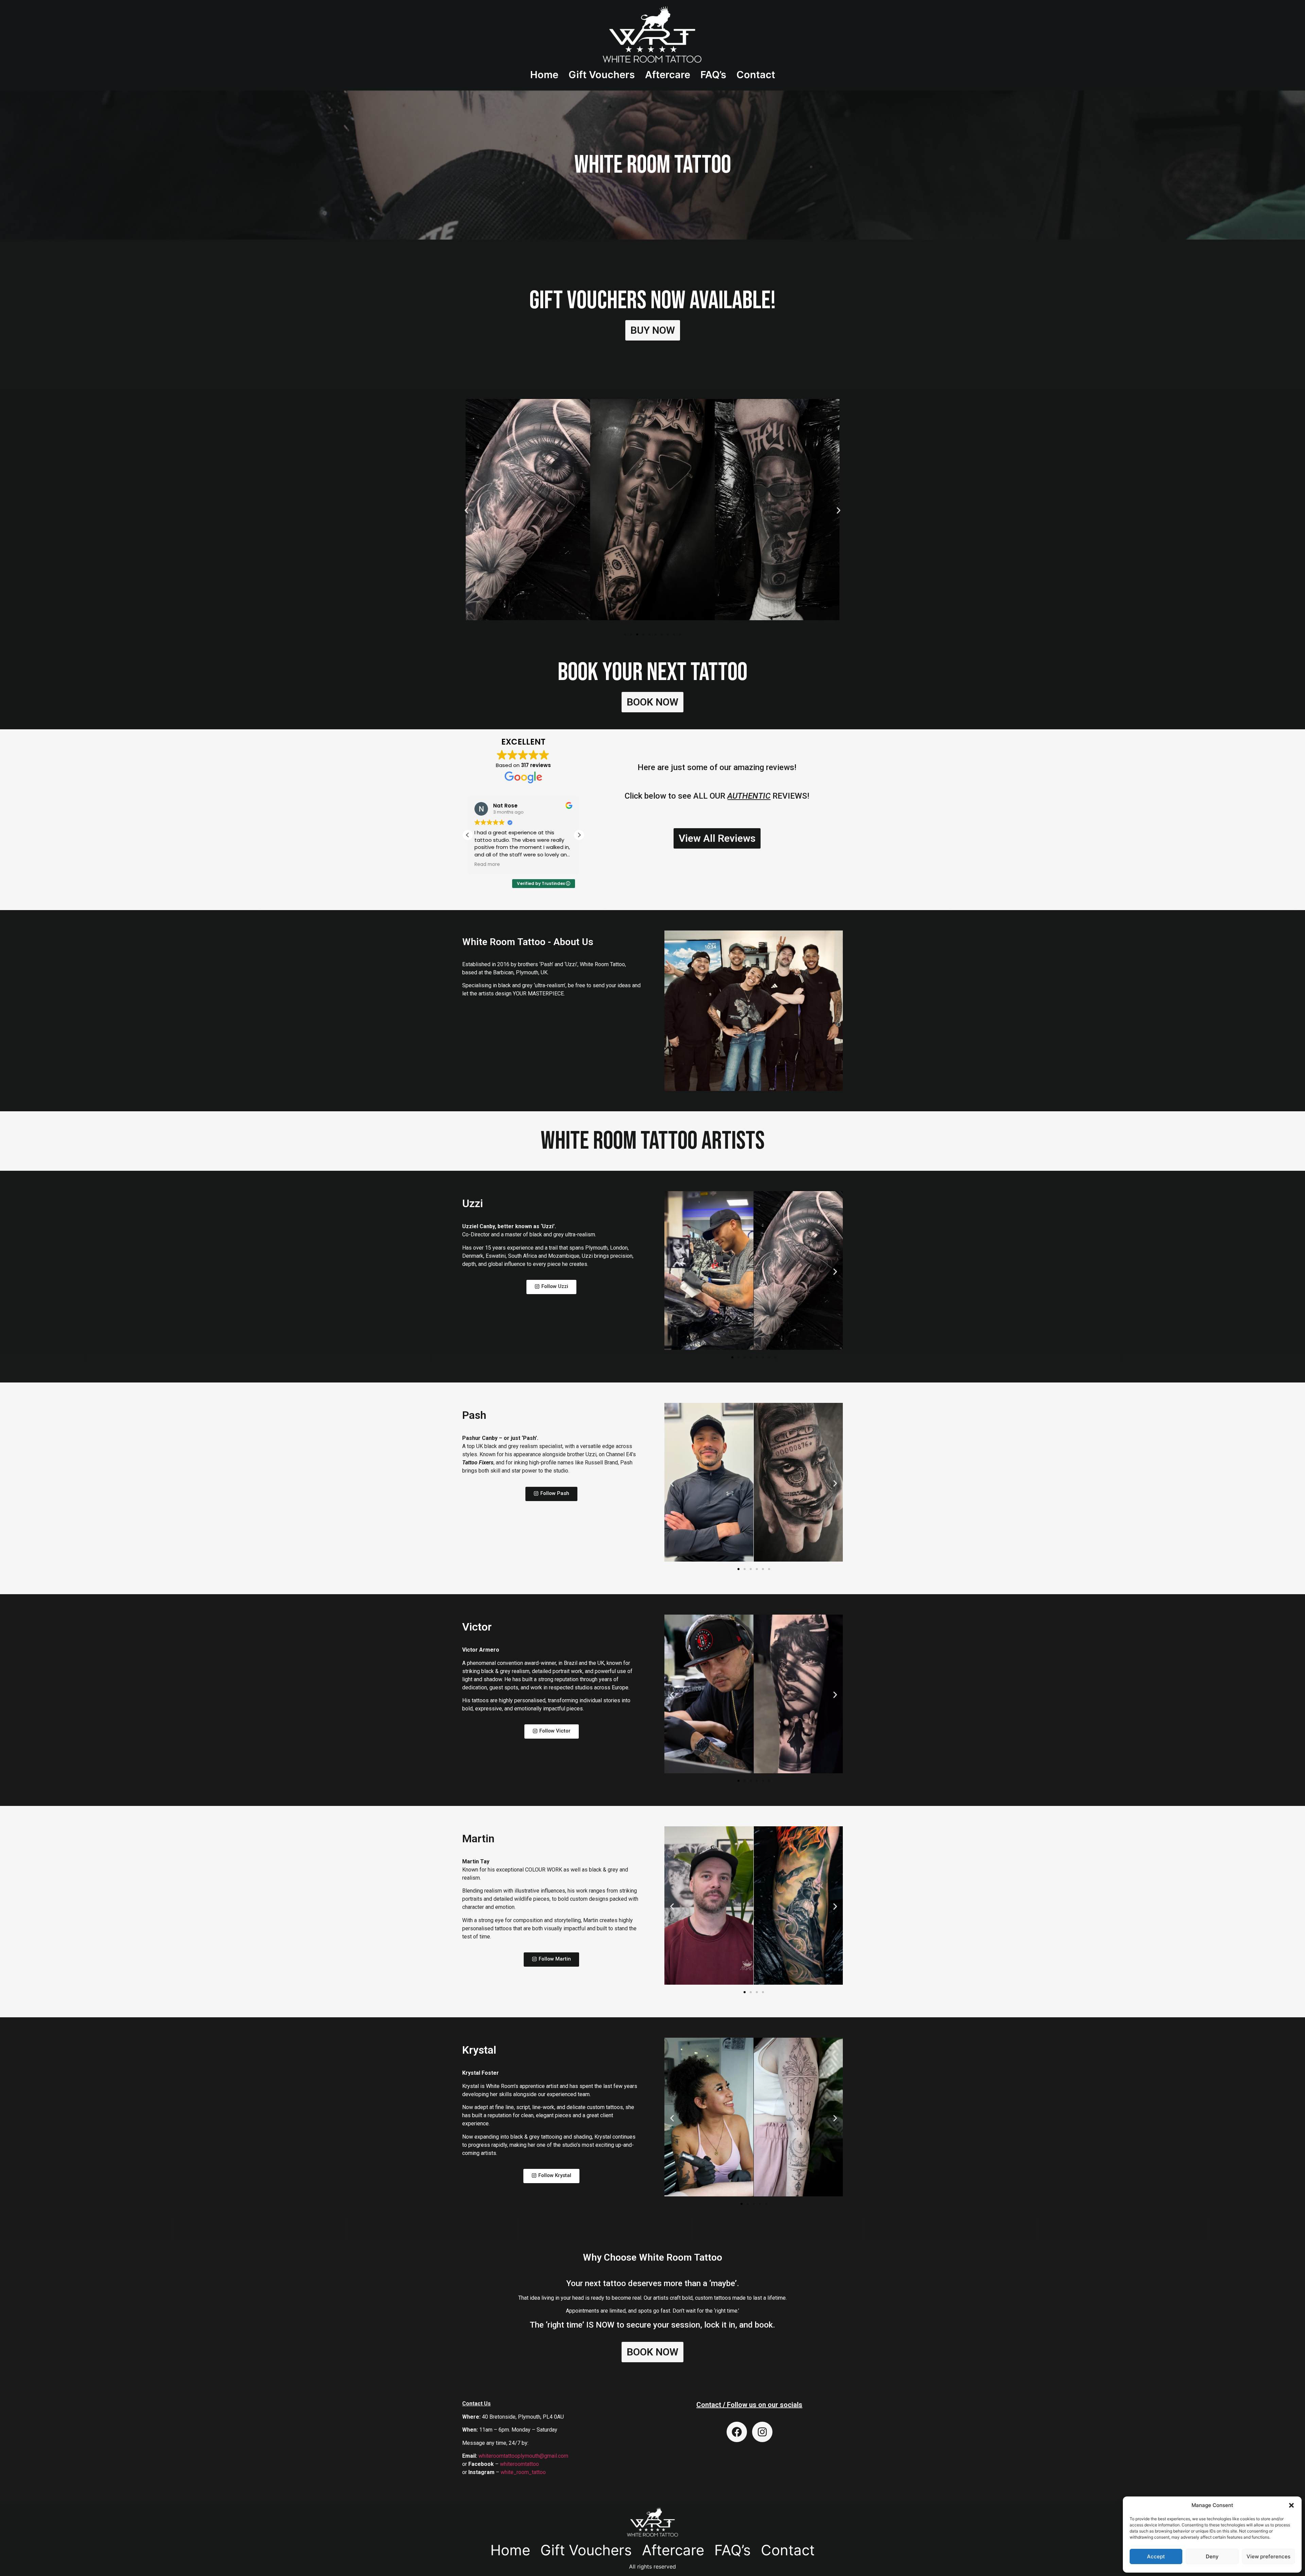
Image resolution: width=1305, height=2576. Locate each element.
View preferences (1268, 2556)
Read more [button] (487, 865)
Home (544, 75)
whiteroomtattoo (519, 2464)
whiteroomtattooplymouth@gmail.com (523, 2456)
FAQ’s (713, 75)
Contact (756, 75)
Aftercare (668, 75)
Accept (1156, 2556)
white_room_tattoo (523, 2472)
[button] (1291, 2505)
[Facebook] (737, 2432)
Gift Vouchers (602, 75)
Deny (1212, 2556)
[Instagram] (762, 2432)
